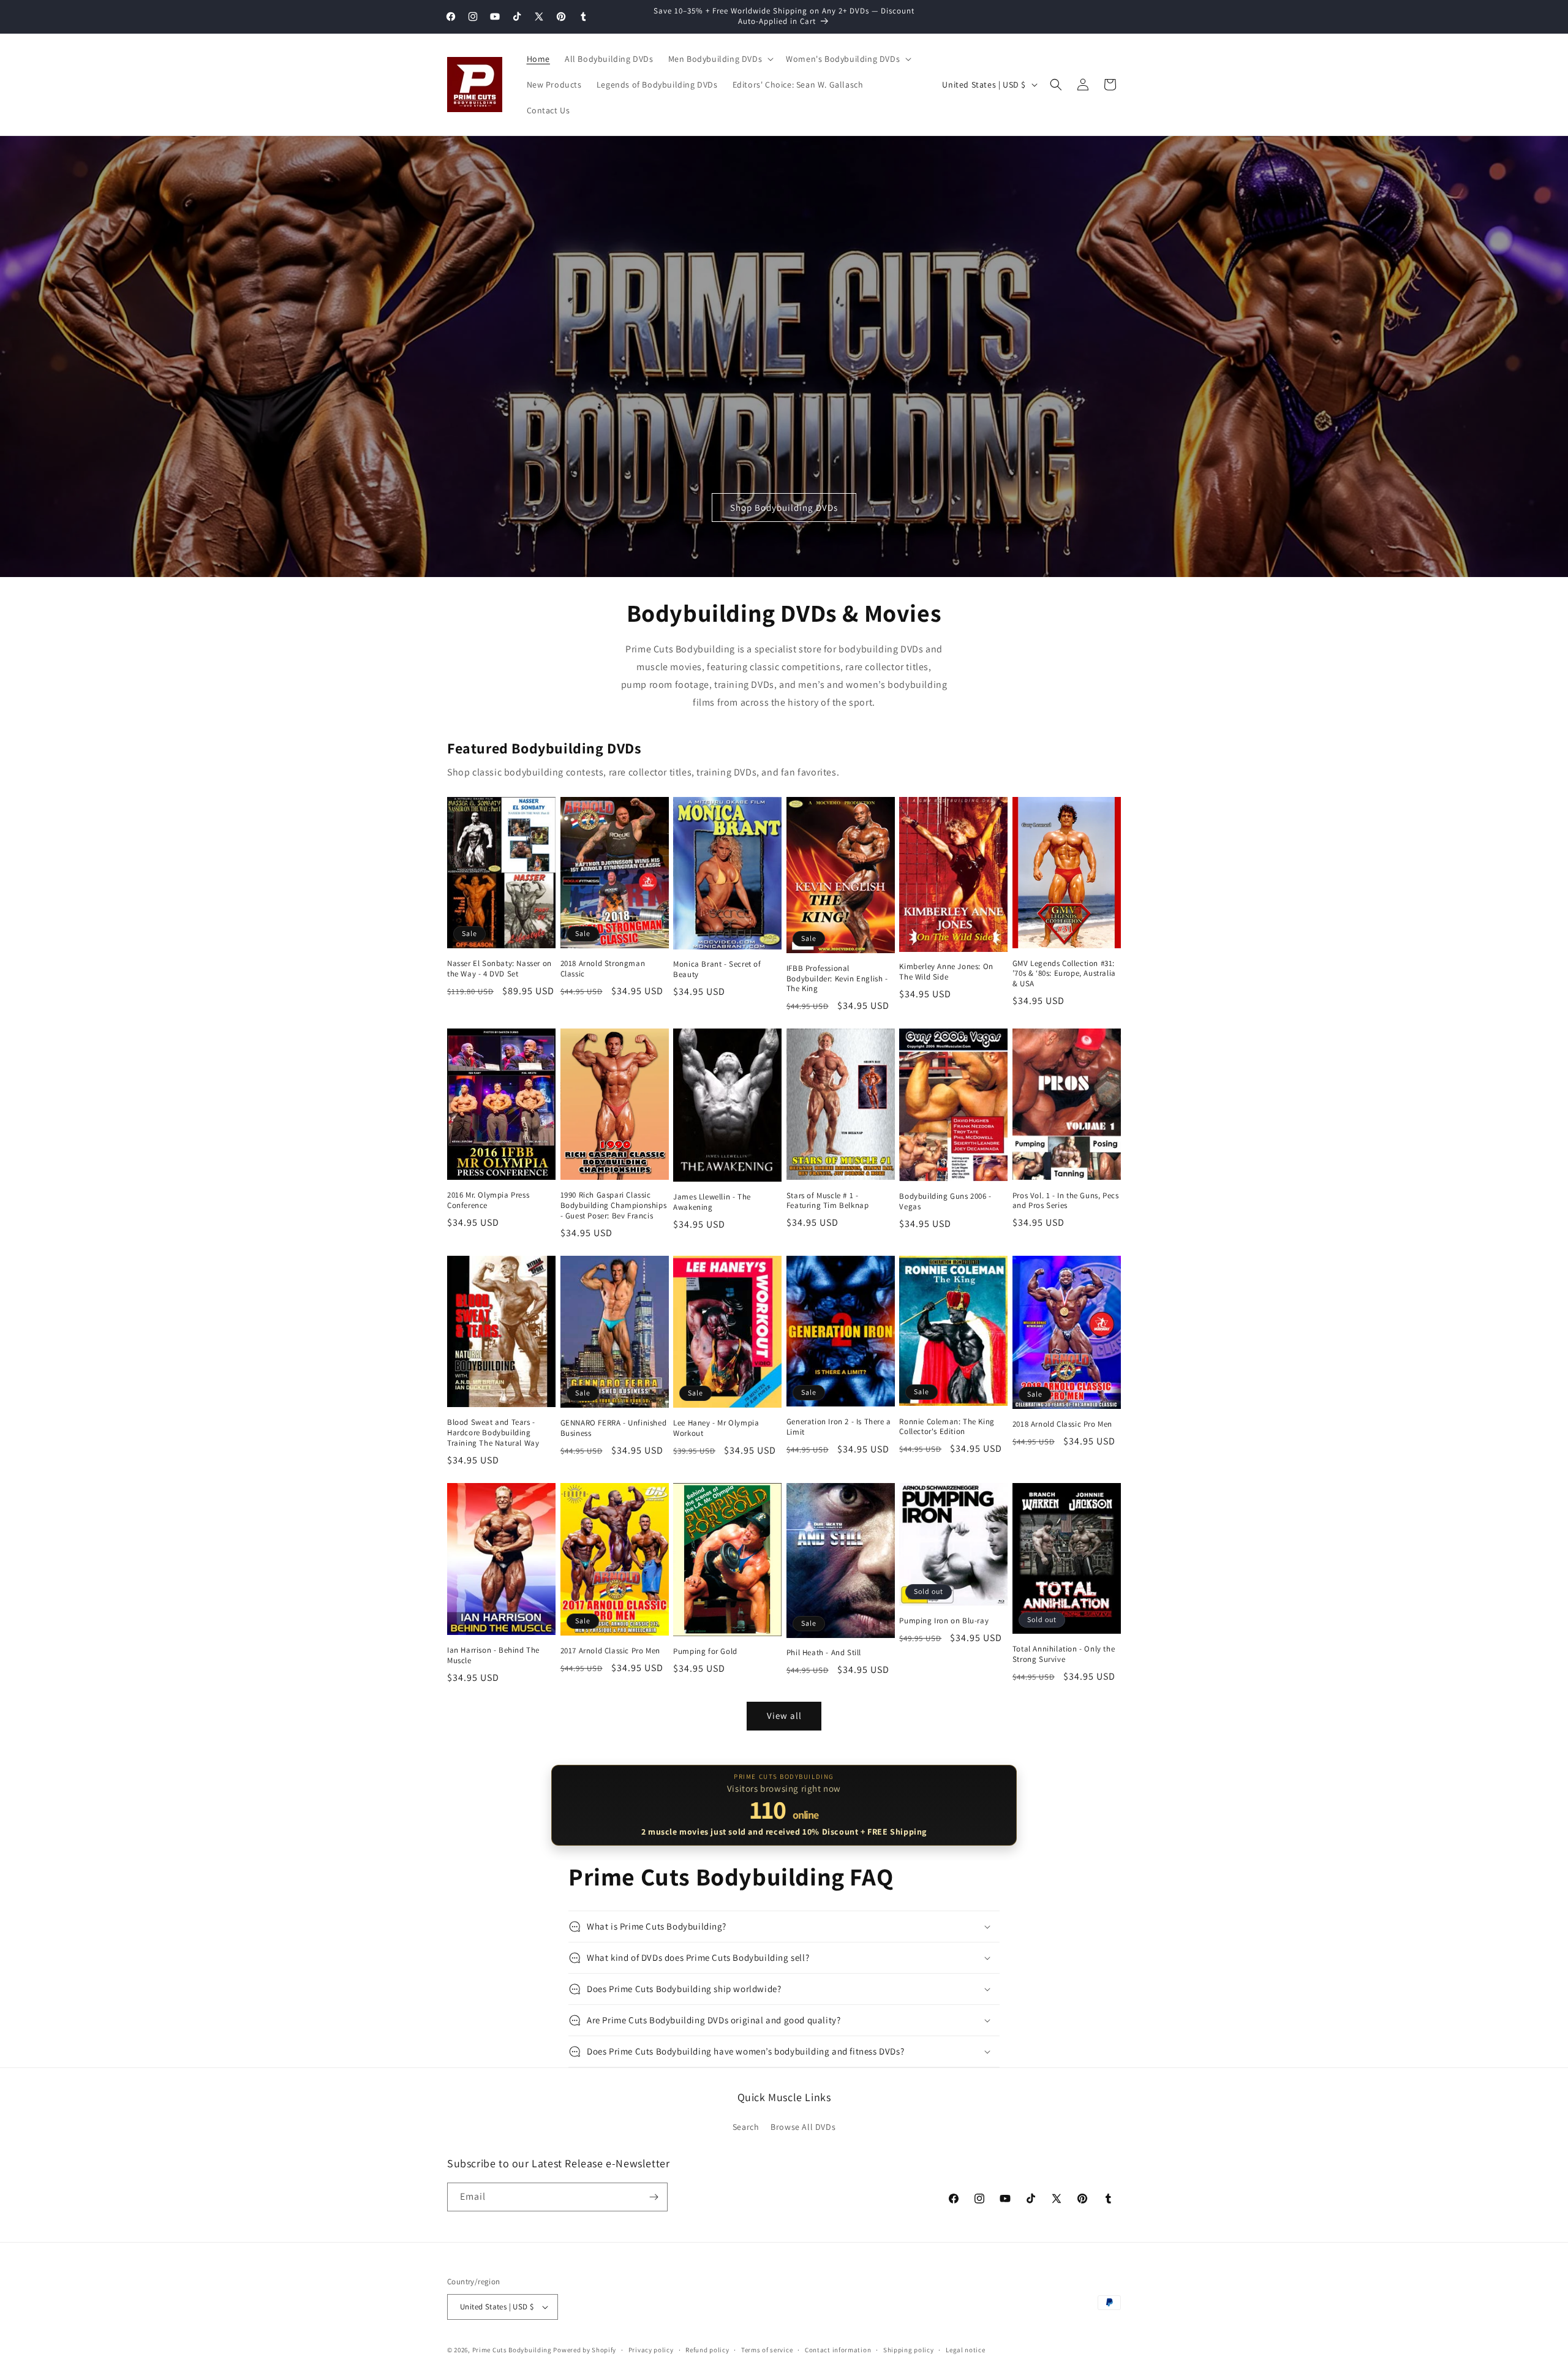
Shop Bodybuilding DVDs (784, 508)
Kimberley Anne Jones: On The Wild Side (946, 972)
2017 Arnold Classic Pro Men (610, 1651)
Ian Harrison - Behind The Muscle (493, 1655)
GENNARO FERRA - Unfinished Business (614, 1428)
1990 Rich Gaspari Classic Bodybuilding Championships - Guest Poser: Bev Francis (614, 1206)
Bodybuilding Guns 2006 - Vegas (945, 1202)
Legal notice (965, 2350)
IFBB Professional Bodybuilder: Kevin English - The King (837, 979)
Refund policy (707, 2350)
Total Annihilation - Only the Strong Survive (1064, 1654)
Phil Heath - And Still (824, 1653)
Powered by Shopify (585, 2350)
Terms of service (767, 2350)
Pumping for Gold (705, 1651)
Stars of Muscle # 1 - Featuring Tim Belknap (828, 1201)
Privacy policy (651, 2350)
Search (746, 2127)
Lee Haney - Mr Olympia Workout (716, 1428)
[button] (720, 59)
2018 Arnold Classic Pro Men (1062, 1424)
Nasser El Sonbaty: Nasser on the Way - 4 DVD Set (499, 969)
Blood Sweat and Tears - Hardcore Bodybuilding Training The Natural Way (493, 1433)
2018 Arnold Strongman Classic (603, 969)
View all (784, 1716)
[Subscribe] (654, 2197)
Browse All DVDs (803, 2127)
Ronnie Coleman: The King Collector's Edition (947, 1427)
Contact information (838, 2350)
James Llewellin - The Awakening (712, 1202)
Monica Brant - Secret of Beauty (717, 969)
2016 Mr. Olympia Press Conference (488, 1200)
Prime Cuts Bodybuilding (512, 2350)
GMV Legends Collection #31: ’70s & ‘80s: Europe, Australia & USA (1064, 974)
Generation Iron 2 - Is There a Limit (839, 1427)
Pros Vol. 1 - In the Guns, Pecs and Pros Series (1066, 1201)
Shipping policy (909, 2350)
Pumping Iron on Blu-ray (944, 1621)
